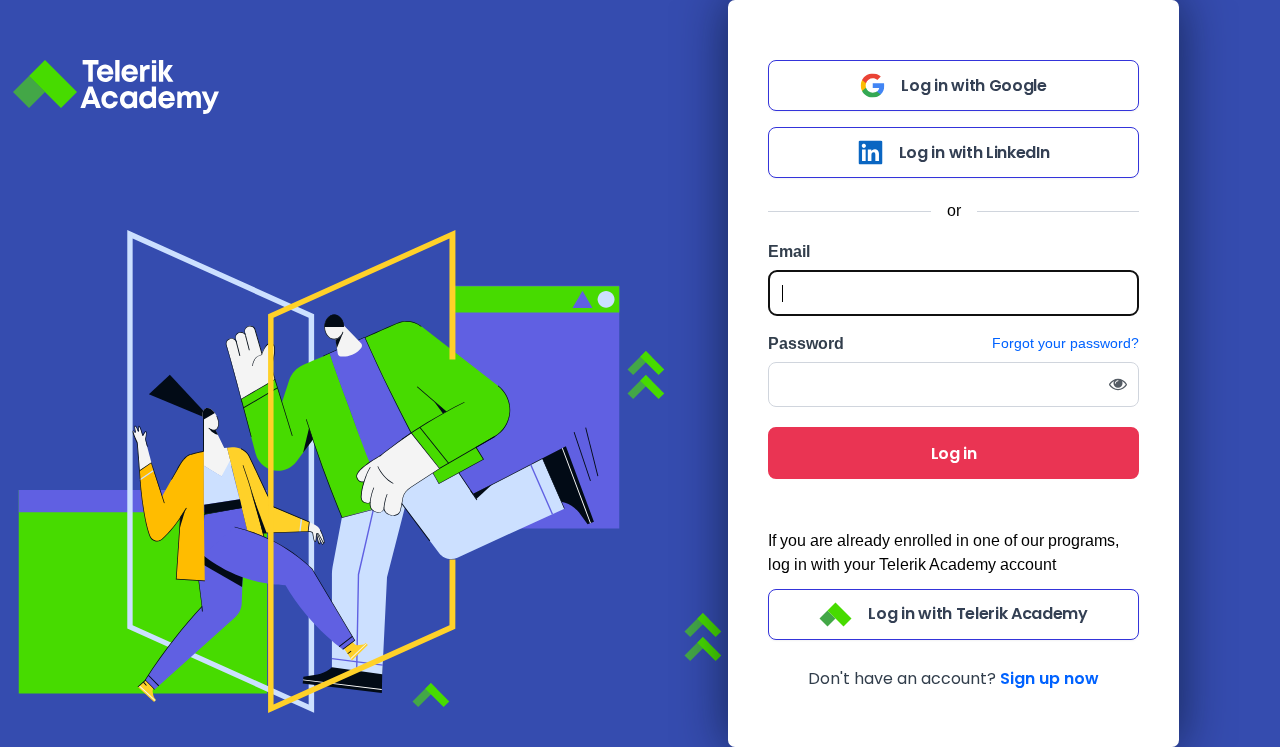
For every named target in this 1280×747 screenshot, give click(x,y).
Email (789, 252)
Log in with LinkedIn (974, 152)
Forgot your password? (1065, 343)
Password (806, 344)
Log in (954, 453)
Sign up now (1049, 678)
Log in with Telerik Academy (977, 613)
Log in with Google (973, 85)
